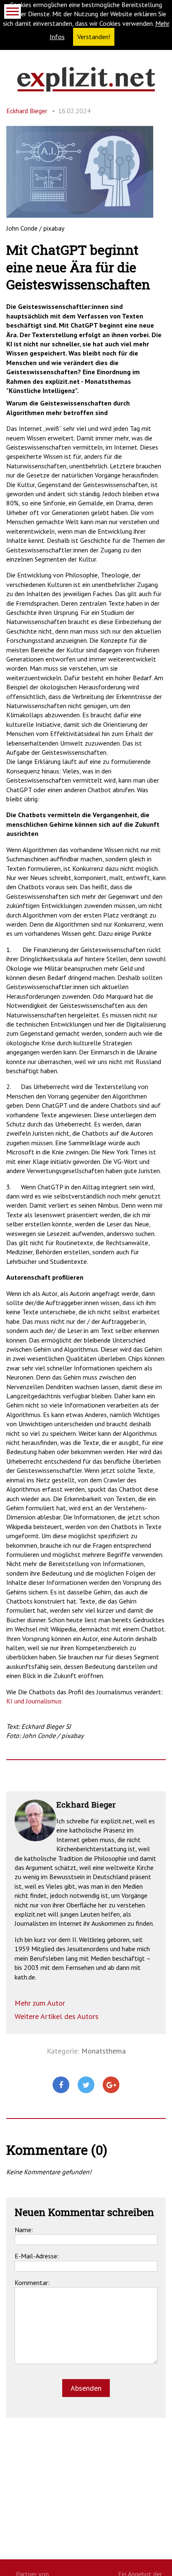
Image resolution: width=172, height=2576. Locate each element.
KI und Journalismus (34, 1701)
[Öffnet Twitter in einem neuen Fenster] (86, 2085)
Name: (24, 2230)
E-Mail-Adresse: (37, 2256)
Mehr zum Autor (40, 2003)
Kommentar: (32, 2283)
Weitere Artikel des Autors (57, 2016)
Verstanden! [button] (94, 37)
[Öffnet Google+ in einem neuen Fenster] (111, 2085)
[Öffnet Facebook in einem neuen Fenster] (61, 2085)
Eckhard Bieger (27, 111)
